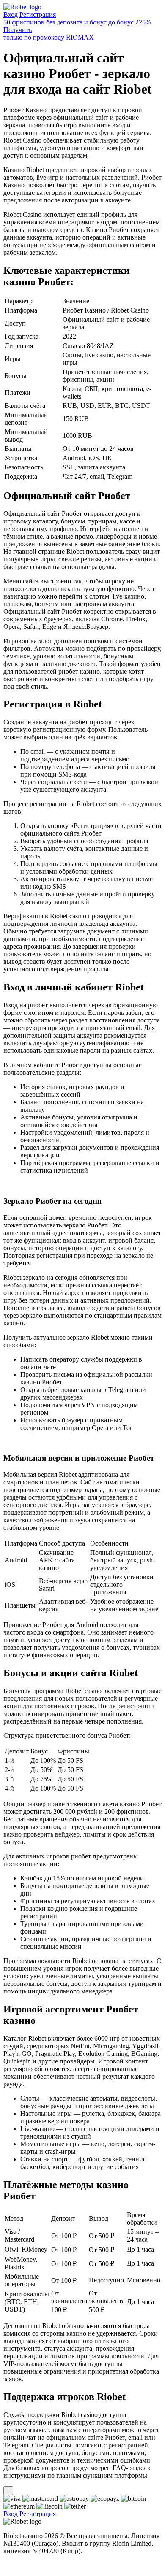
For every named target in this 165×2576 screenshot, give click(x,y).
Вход (11, 15)
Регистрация (38, 15)
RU (8, 2565)
